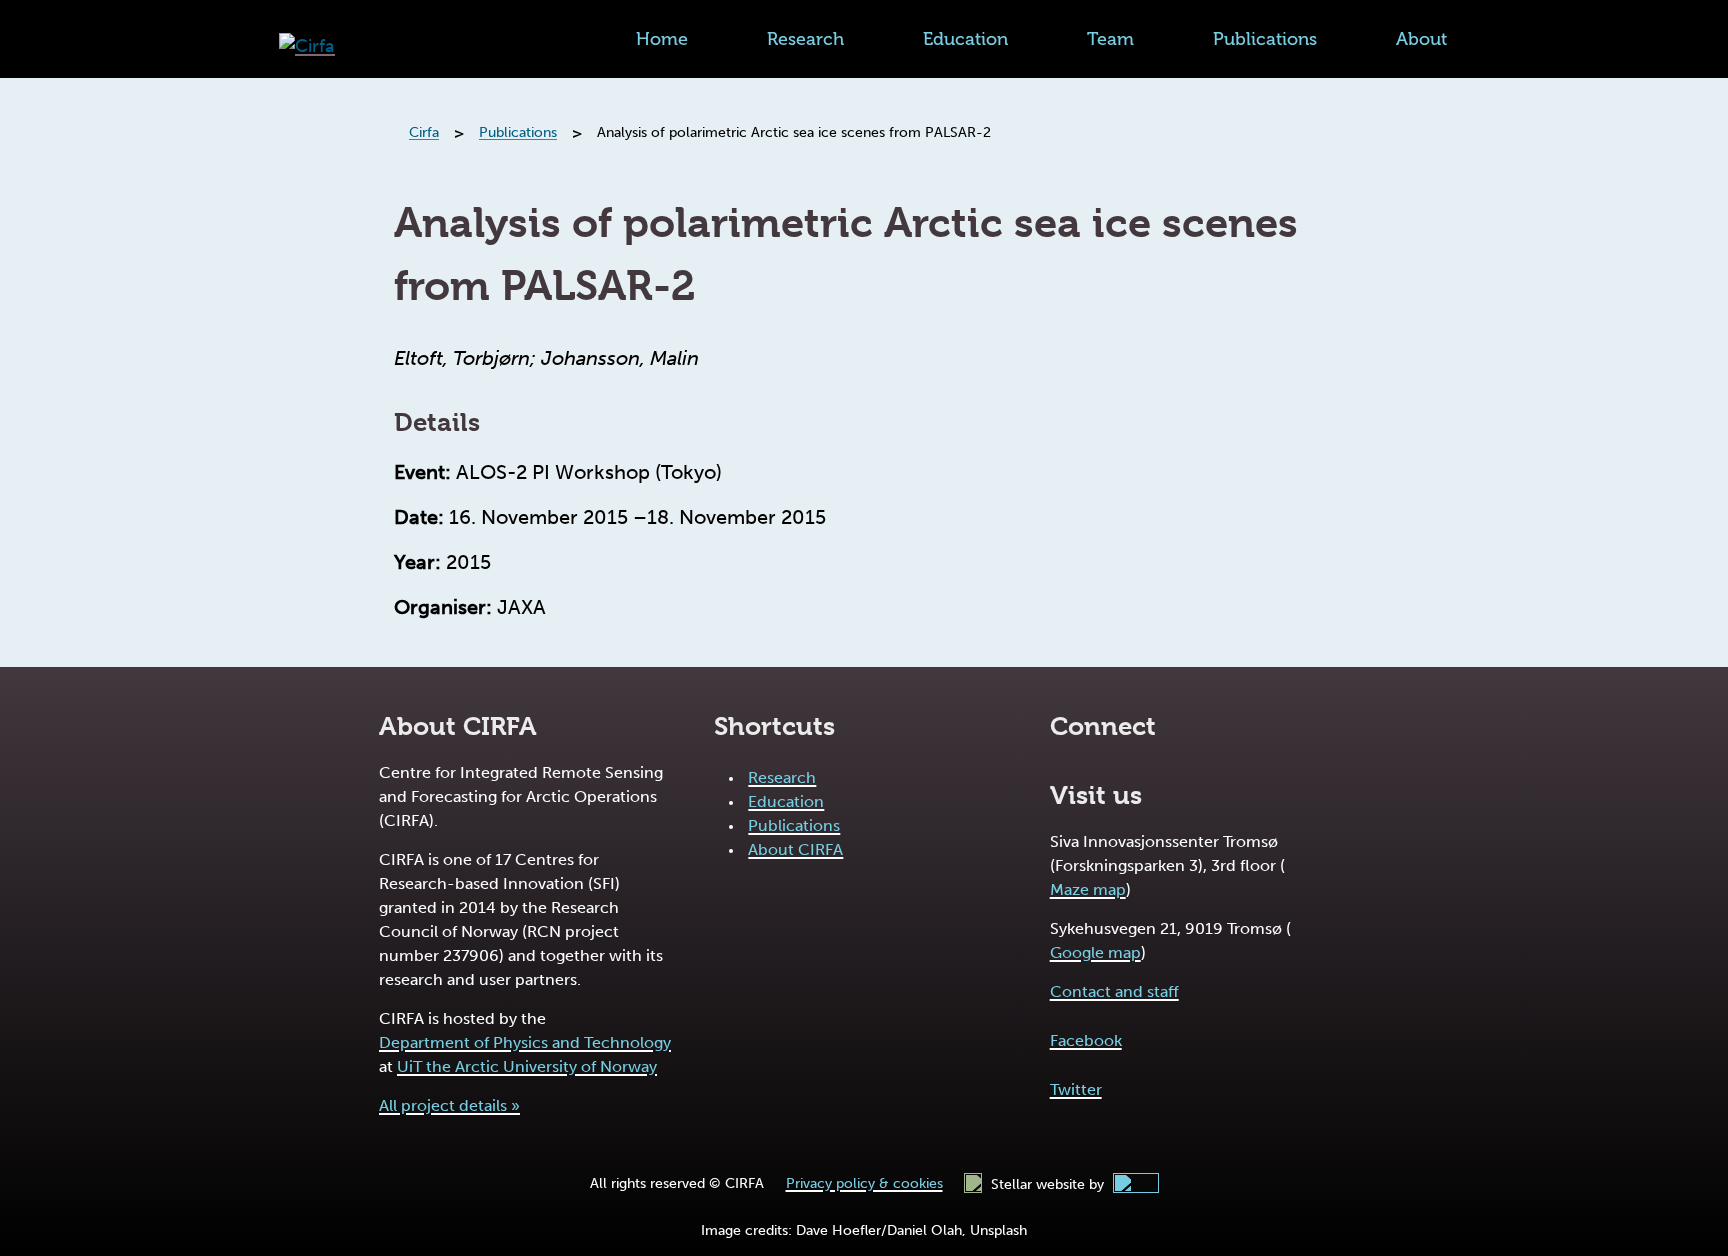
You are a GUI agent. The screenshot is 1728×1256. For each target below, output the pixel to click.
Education (965, 39)
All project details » (449, 1105)
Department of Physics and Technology (525, 1042)
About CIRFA (795, 849)
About (1421, 39)
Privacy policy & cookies (864, 1183)
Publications (1265, 39)
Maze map (1088, 889)
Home (662, 39)
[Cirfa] (307, 46)
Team (1110, 39)
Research (805, 39)
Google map (1095, 952)
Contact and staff (1114, 991)
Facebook (1086, 1040)
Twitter (1076, 1089)
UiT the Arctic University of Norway (527, 1066)
